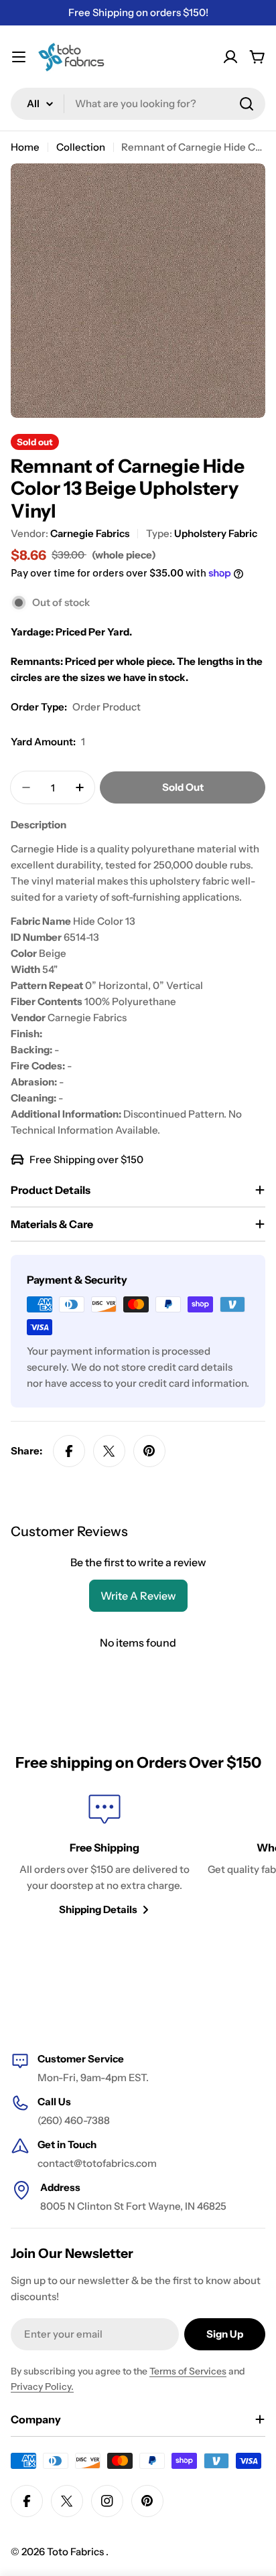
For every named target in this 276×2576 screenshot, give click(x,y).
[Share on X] (109, 1451)
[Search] (247, 104)
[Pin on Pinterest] (149, 1451)
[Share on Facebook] (69, 1451)
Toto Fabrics (76, 2552)
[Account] (230, 57)
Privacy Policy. (42, 2386)
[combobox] (138, 104)
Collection (81, 147)
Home (25, 147)
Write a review (138, 1596)
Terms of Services (188, 2371)
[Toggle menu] (19, 57)
